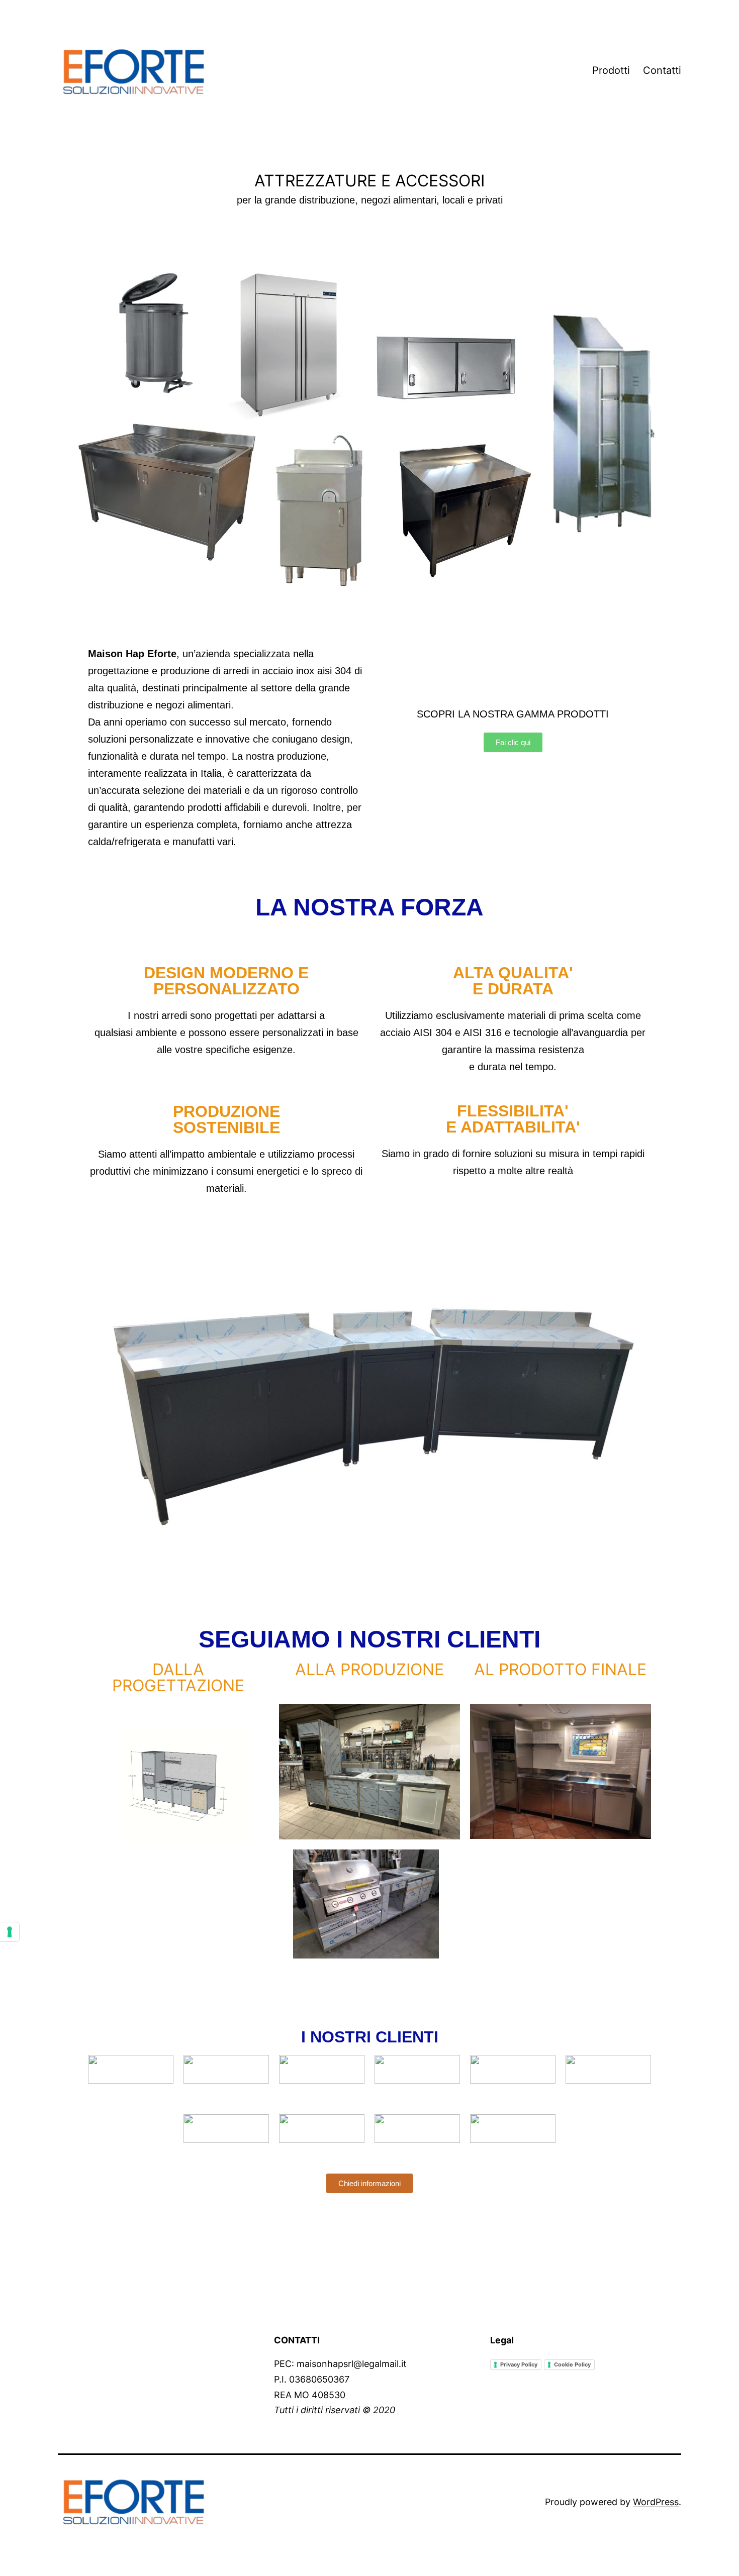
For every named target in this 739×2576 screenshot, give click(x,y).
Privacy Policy (519, 2364)
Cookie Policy (572, 2364)
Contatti (662, 70)
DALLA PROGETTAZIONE (178, 1678)
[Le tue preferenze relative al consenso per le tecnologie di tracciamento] (10, 1932)
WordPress (656, 2502)
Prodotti (611, 70)
